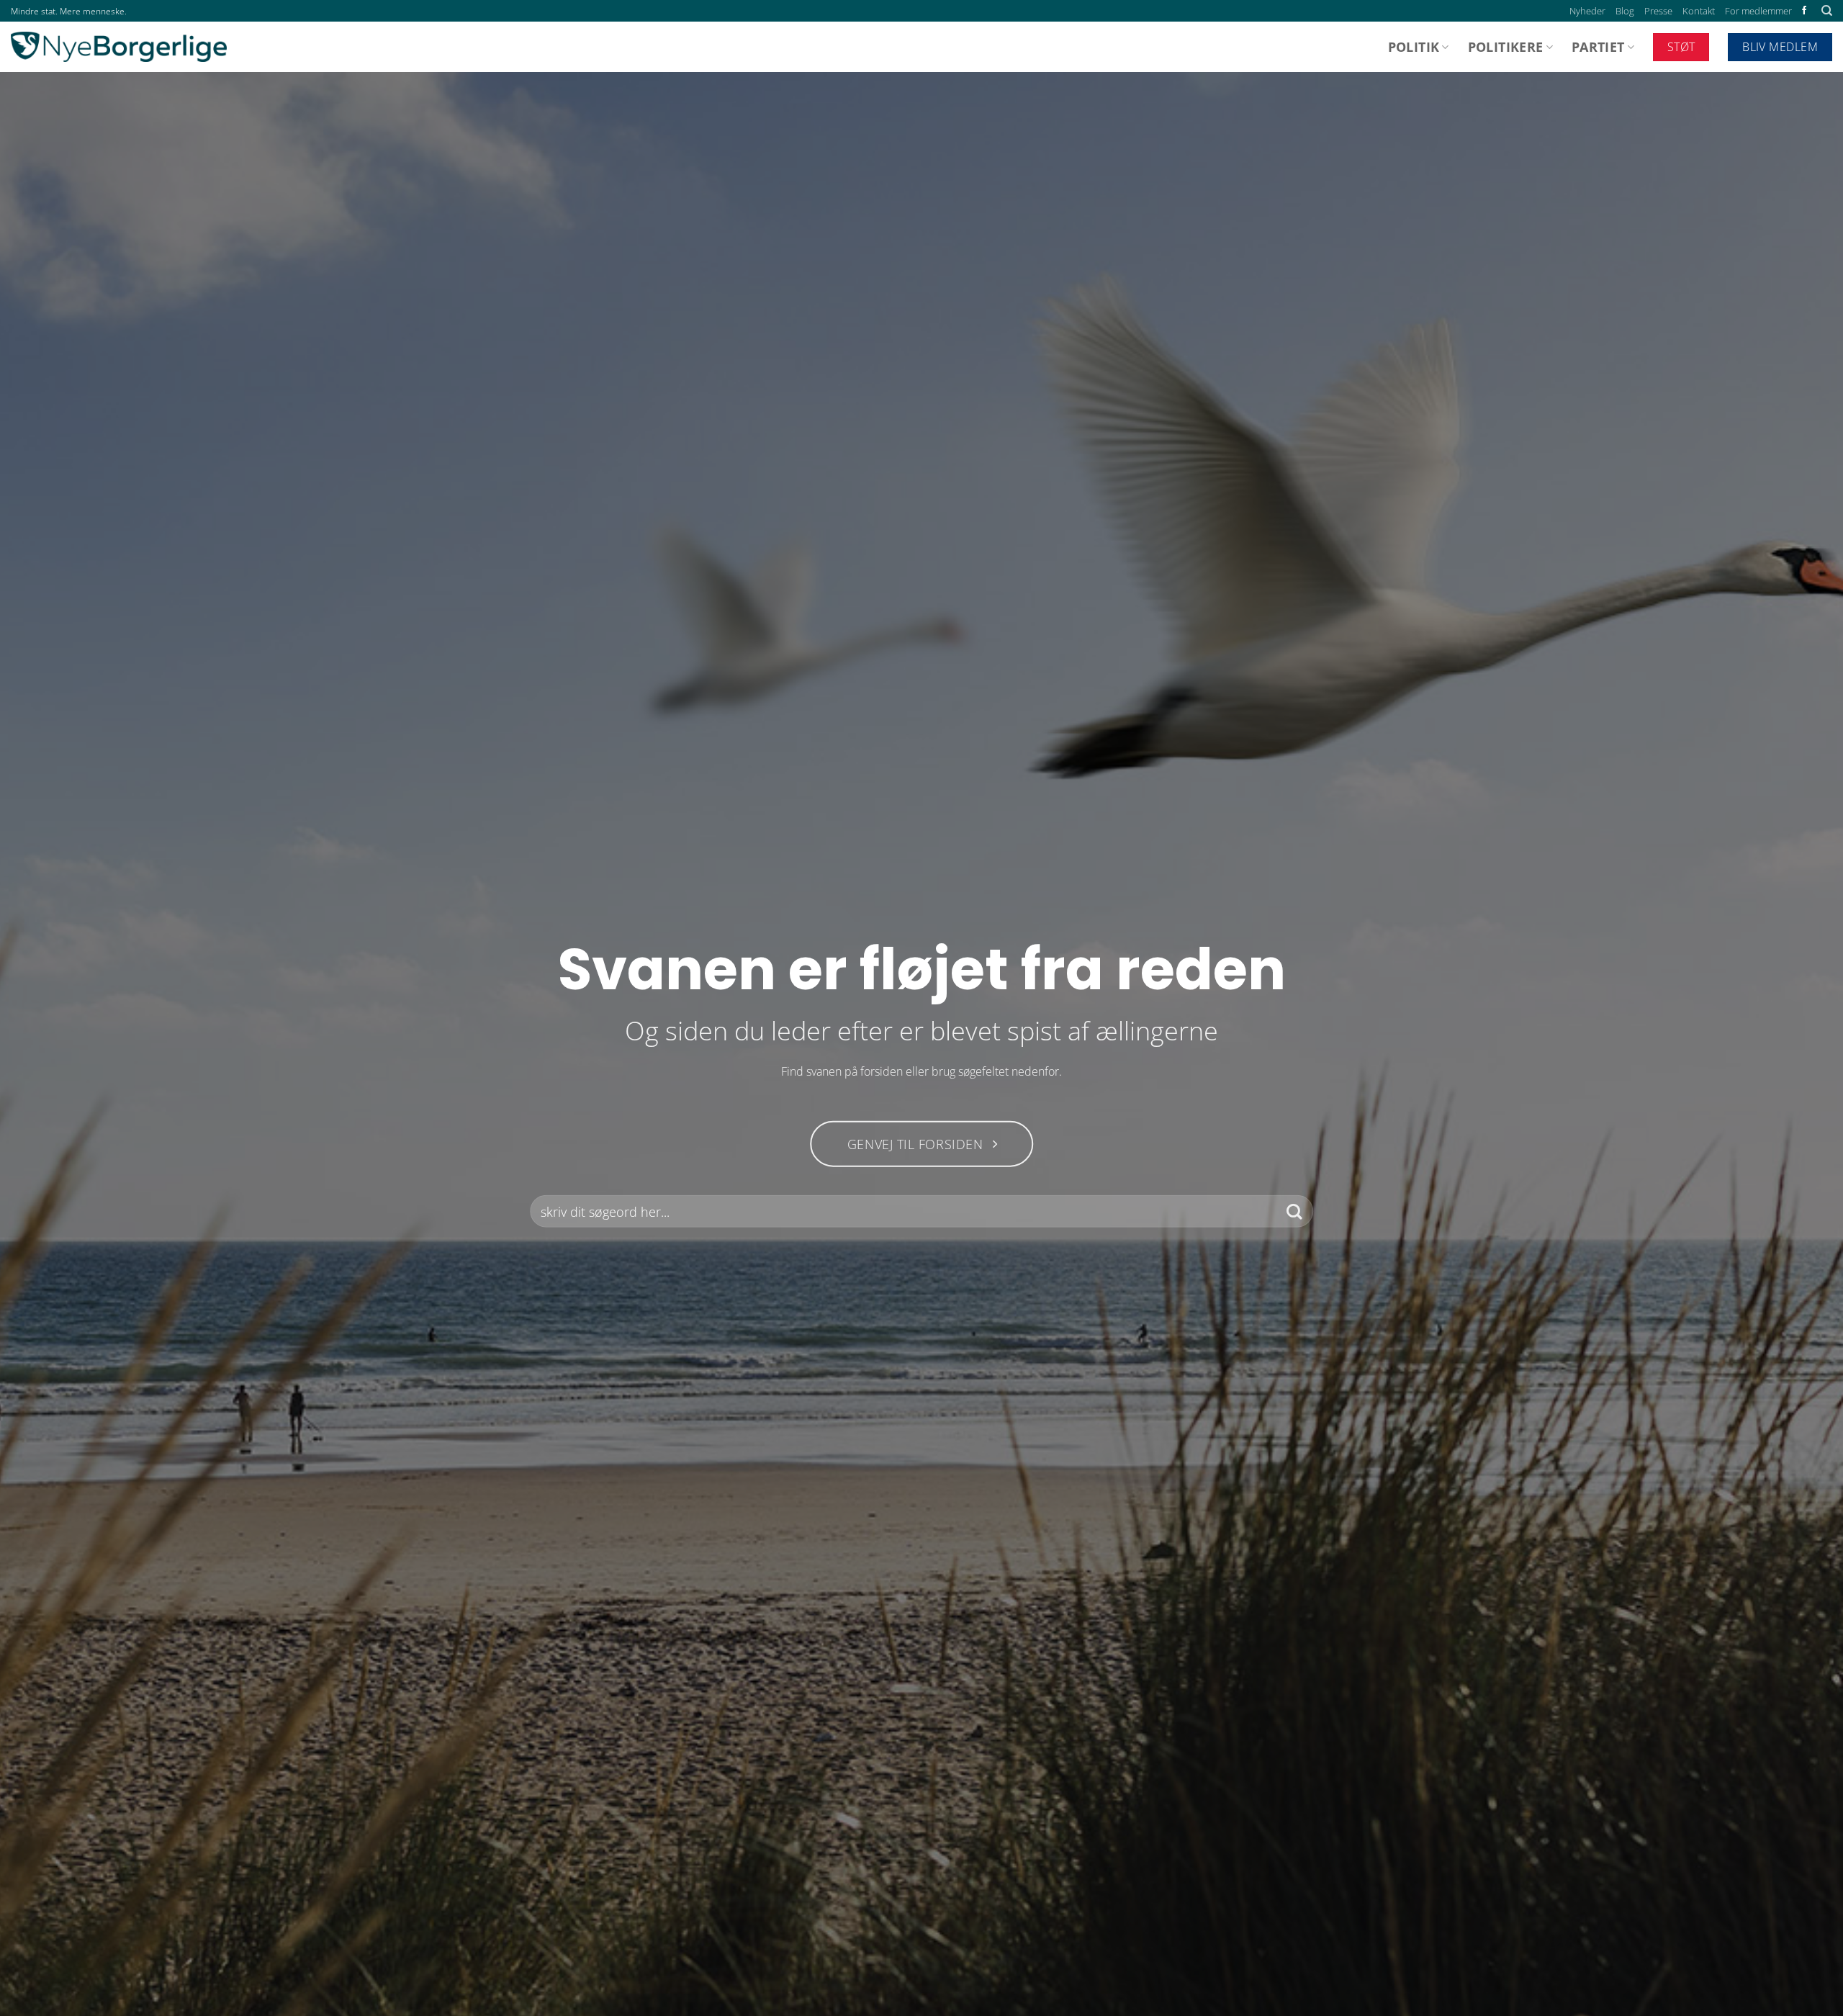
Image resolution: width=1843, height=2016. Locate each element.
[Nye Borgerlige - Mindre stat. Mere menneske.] (119, 47)
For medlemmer (1758, 11)
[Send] (1294, 1211)
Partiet (1598, 47)
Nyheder (1587, 11)
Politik (1414, 47)
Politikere (1506, 47)
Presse (1658, 11)
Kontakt (1699, 11)
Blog (1625, 11)
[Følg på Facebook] (1804, 11)
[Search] (1827, 11)
